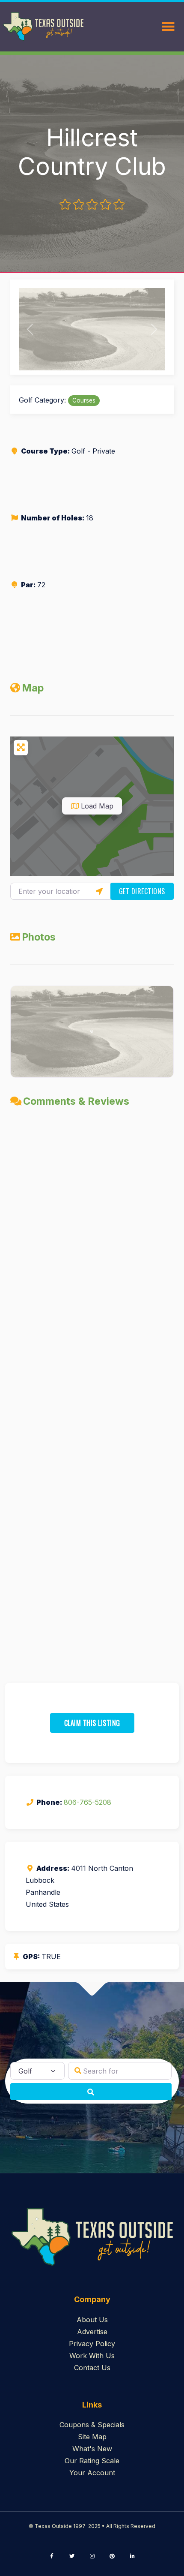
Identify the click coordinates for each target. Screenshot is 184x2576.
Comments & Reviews (76, 1101)
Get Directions (142, 891)
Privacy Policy (92, 2344)
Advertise (92, 2332)
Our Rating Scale (92, 2461)
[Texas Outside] (43, 27)
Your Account (92, 2473)
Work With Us (92, 2356)
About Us (92, 2320)
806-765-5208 (88, 1802)
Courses (84, 400)
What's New (92, 2449)
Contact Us (92, 2368)
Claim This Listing (92, 1723)
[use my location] (99, 891)
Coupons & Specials (92, 2425)
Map (33, 688)
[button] (30, 329)
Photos (39, 937)
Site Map (92, 2437)
